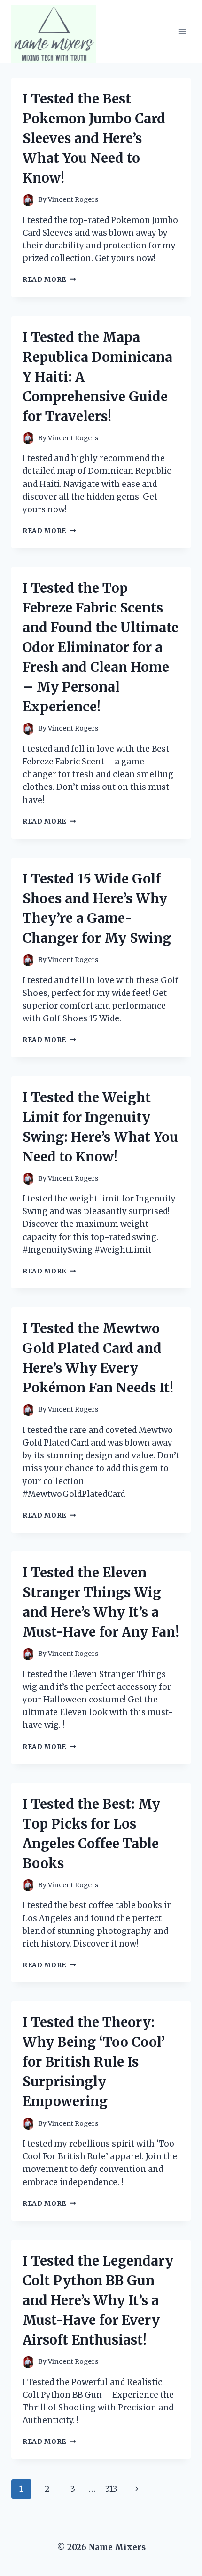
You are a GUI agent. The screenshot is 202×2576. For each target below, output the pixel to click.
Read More (49, 280)
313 (111, 2489)
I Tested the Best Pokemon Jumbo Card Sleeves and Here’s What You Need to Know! (94, 138)
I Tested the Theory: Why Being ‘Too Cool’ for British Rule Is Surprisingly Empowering (94, 2062)
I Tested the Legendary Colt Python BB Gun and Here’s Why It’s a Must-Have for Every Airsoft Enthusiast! (98, 2300)
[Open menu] (182, 31)
